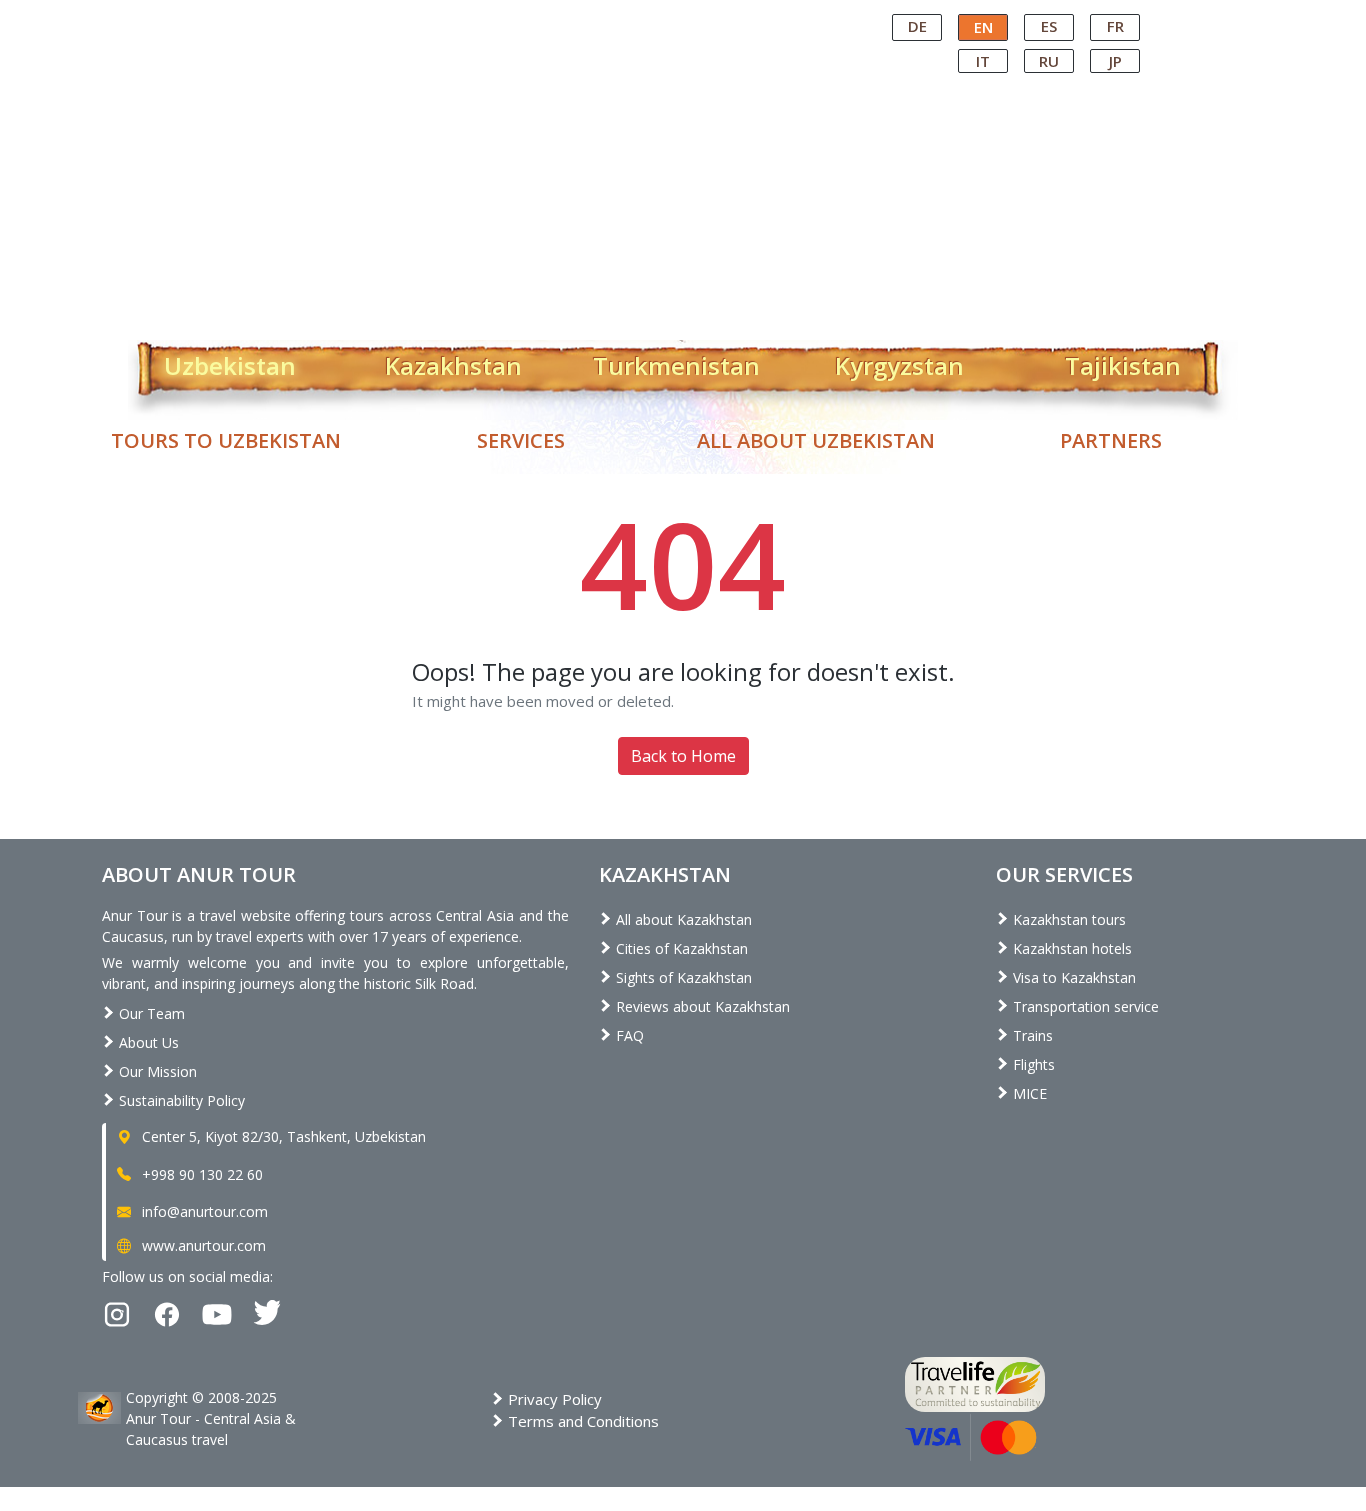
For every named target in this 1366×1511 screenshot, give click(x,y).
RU (1049, 61)
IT (983, 61)
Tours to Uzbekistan (226, 440)
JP (1115, 61)
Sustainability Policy (180, 1100)
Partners (1111, 440)
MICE (1028, 1093)
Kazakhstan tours (1067, 919)
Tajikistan (1123, 362)
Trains (1031, 1035)
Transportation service (1084, 1006)
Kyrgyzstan (899, 362)
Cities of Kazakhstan (680, 948)
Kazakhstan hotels (1070, 948)
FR (1115, 26)
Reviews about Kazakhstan (701, 1006)
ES (1049, 26)
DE (917, 26)
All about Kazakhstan (682, 919)
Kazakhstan (453, 362)
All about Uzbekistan (816, 440)
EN (983, 27)
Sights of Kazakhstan (682, 977)
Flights (1032, 1064)
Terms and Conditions (581, 1421)
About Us (147, 1042)
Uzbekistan (230, 362)
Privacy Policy (553, 1399)
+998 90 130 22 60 (200, 1174)
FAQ (628, 1035)
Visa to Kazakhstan (1072, 977)
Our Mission (156, 1071)
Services (521, 440)
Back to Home (683, 756)
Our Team (150, 1013)
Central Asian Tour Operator (681, 18)
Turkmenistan (676, 362)
